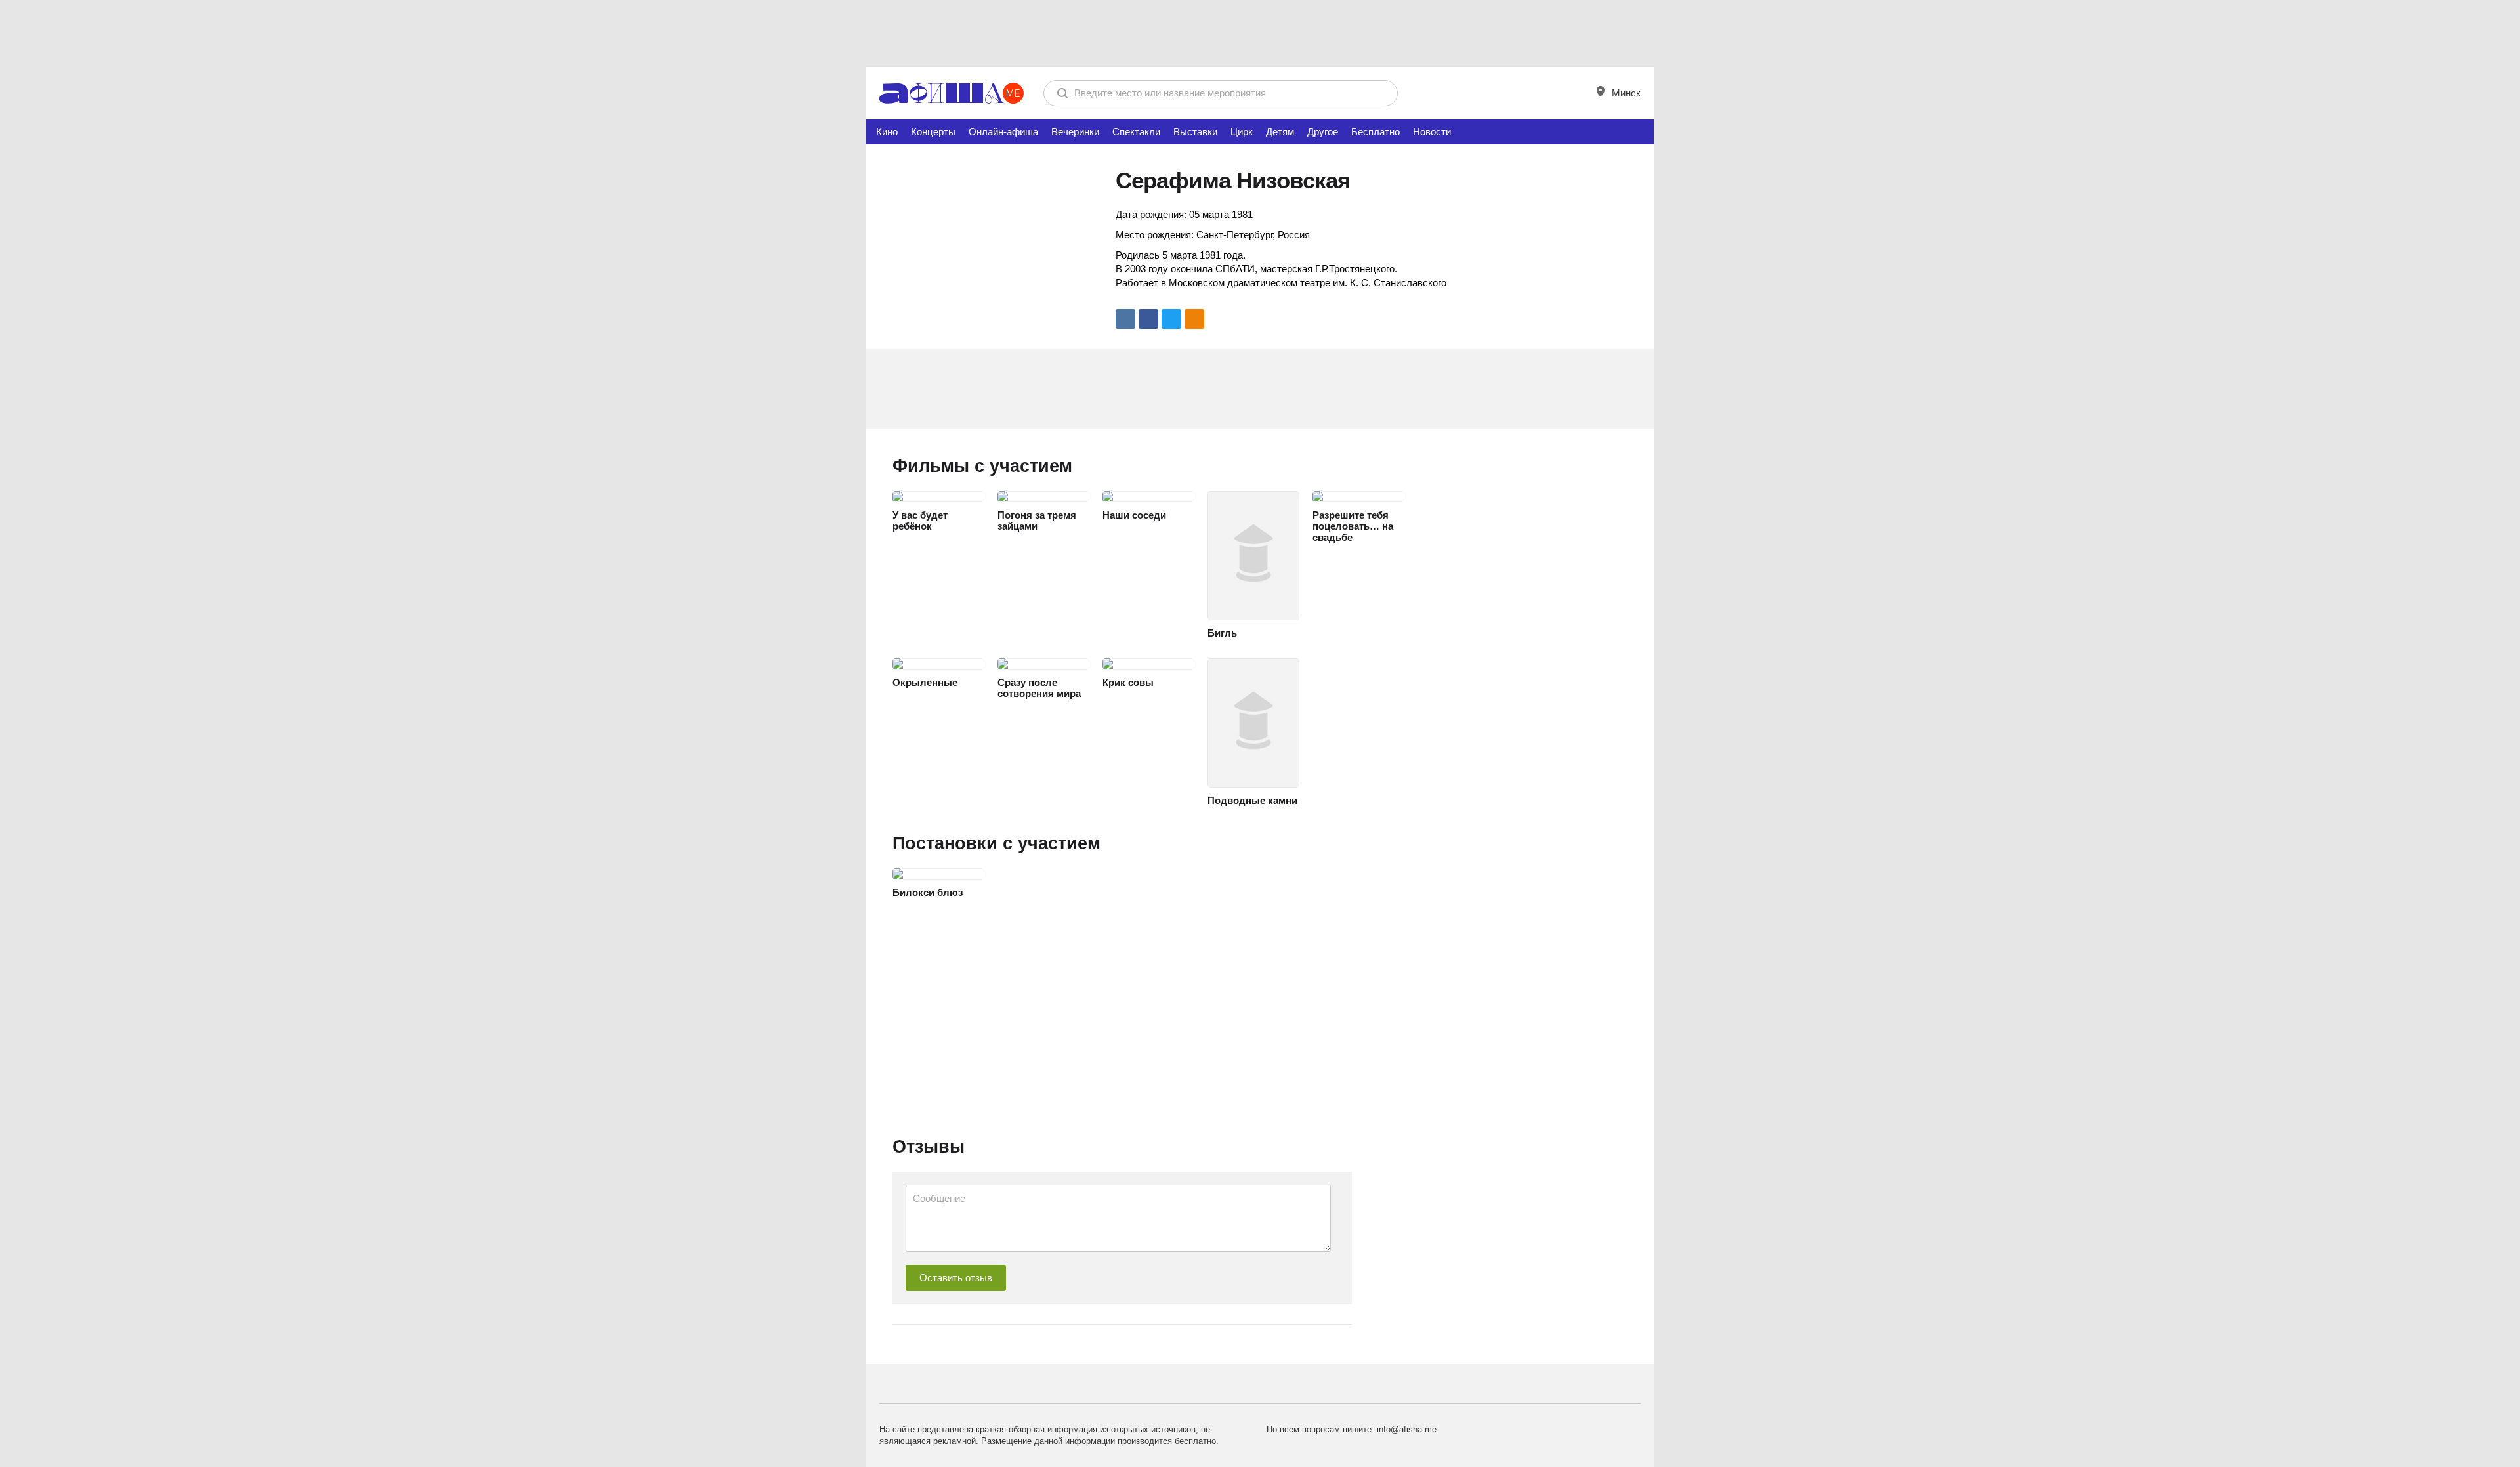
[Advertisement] (1260, 33)
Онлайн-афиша (1003, 132)
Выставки (1195, 132)
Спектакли (1136, 132)
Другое (1323, 132)
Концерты (933, 132)
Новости (1432, 132)
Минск (1625, 93)
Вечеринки (1075, 132)
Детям (1280, 132)
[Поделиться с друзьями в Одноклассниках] (1194, 319)
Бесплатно (1375, 132)
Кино (887, 132)
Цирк (1242, 132)
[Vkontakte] (1125, 319)
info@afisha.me (1407, 1429)
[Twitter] (1171, 319)
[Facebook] (1148, 319)
